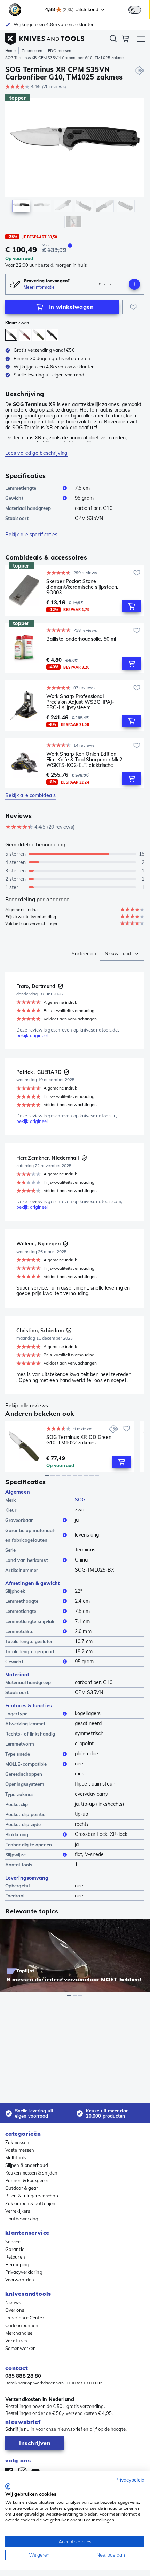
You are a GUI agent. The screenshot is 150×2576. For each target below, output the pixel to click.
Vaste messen (20, 2150)
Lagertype (16, 1714)
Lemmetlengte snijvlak (30, 1621)
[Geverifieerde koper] (61, 986)
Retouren (15, 2257)
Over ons (15, 2310)
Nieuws (13, 2302)
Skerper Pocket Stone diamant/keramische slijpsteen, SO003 (82, 587)
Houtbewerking (22, 2219)
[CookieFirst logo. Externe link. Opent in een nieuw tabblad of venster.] (8, 2486)
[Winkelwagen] (125, 40)
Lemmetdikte (19, 1631)
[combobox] (122, 954)
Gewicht (14, 498)
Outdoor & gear (22, 2188)
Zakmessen (32, 51)
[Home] (45, 38)
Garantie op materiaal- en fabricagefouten (30, 1535)
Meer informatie (39, 287)
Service (13, 2242)
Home (10, 51)
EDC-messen (60, 51)
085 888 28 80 (23, 2376)
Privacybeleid (130, 2480)
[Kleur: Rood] (25, 335)
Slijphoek (15, 1591)
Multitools (15, 2157)
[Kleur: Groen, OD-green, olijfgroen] (38, 335)
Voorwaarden (20, 2280)
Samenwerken (21, 2348)
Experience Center (25, 2318)
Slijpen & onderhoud (27, 2165)
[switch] (135, 10)
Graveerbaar (19, 1520)
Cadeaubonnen (22, 2325)
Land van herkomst (27, 1560)
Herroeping (17, 2264)
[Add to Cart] (132, 606)
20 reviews (54, 87)
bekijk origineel (32, 1036)
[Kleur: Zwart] (11, 335)
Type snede (18, 1754)
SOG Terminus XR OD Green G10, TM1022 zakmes (79, 1440)
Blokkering (17, 1834)
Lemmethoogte (22, 1601)
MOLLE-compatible (26, 1764)
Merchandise (19, 2333)
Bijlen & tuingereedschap (32, 2196)
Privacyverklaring (24, 2272)
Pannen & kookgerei (26, 2180)
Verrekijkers (18, 2211)
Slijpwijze (15, 1855)
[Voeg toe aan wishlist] (133, 307)
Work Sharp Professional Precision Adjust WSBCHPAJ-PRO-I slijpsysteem (80, 702)
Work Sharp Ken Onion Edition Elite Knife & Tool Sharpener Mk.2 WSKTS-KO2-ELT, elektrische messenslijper (84, 760)
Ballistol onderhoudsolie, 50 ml (81, 639)
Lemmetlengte (21, 488)
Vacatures (16, 2341)
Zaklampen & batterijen (30, 2203)
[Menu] (141, 40)
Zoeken (113, 40)
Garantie (15, 2249)
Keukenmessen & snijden (31, 2173)
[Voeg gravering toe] (134, 284)
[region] (75, 165)
